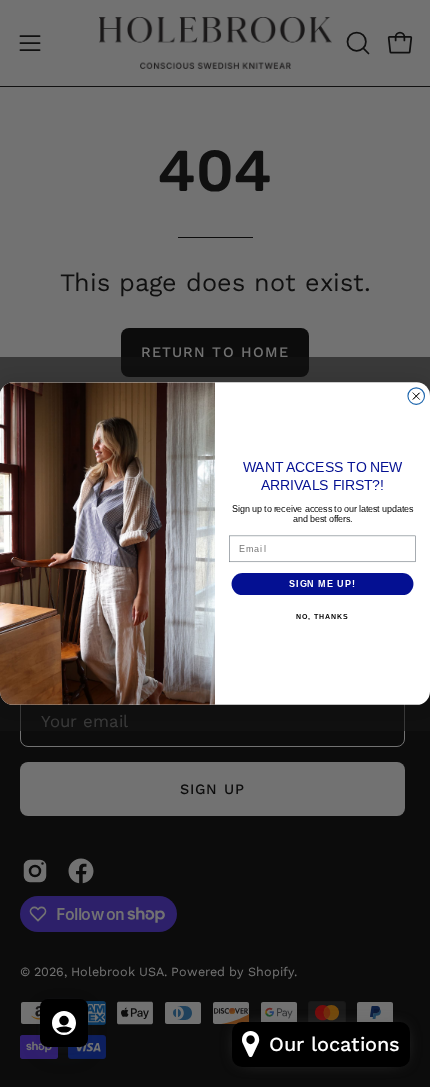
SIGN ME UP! (322, 583)
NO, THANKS (322, 617)
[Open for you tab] (64, 1023)
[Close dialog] (416, 396)
